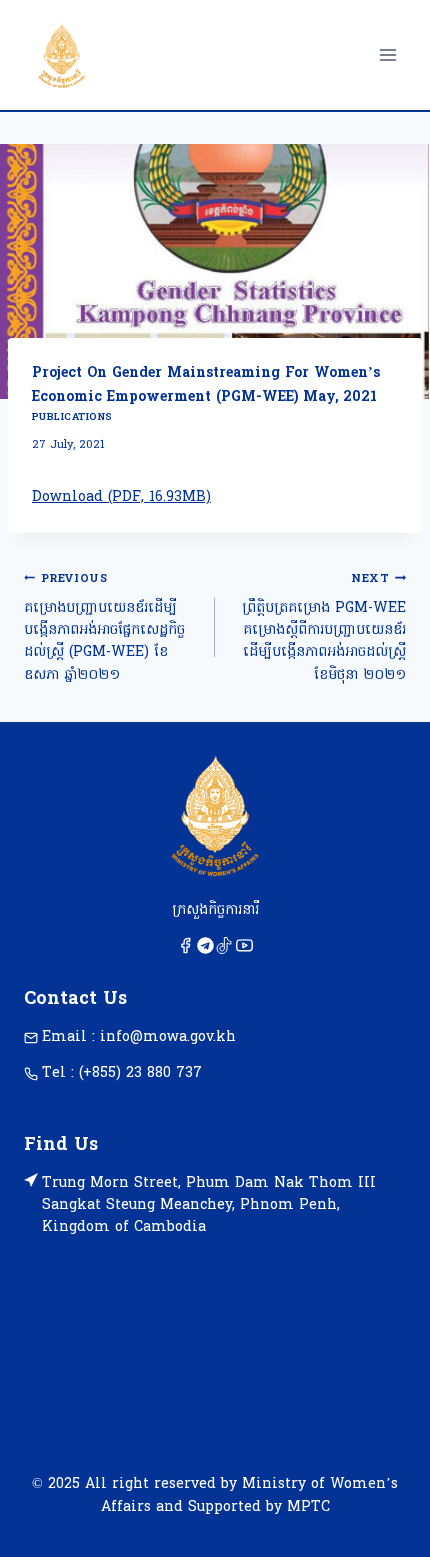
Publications (72, 417)
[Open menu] (387, 54)
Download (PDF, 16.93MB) (121, 497)
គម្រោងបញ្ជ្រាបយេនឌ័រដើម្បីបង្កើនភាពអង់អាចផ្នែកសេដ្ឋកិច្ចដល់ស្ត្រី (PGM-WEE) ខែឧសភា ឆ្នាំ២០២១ (104, 628)
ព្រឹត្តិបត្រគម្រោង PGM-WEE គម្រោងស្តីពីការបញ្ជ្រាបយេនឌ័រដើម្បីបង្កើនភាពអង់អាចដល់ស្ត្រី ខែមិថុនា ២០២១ (324, 628)
